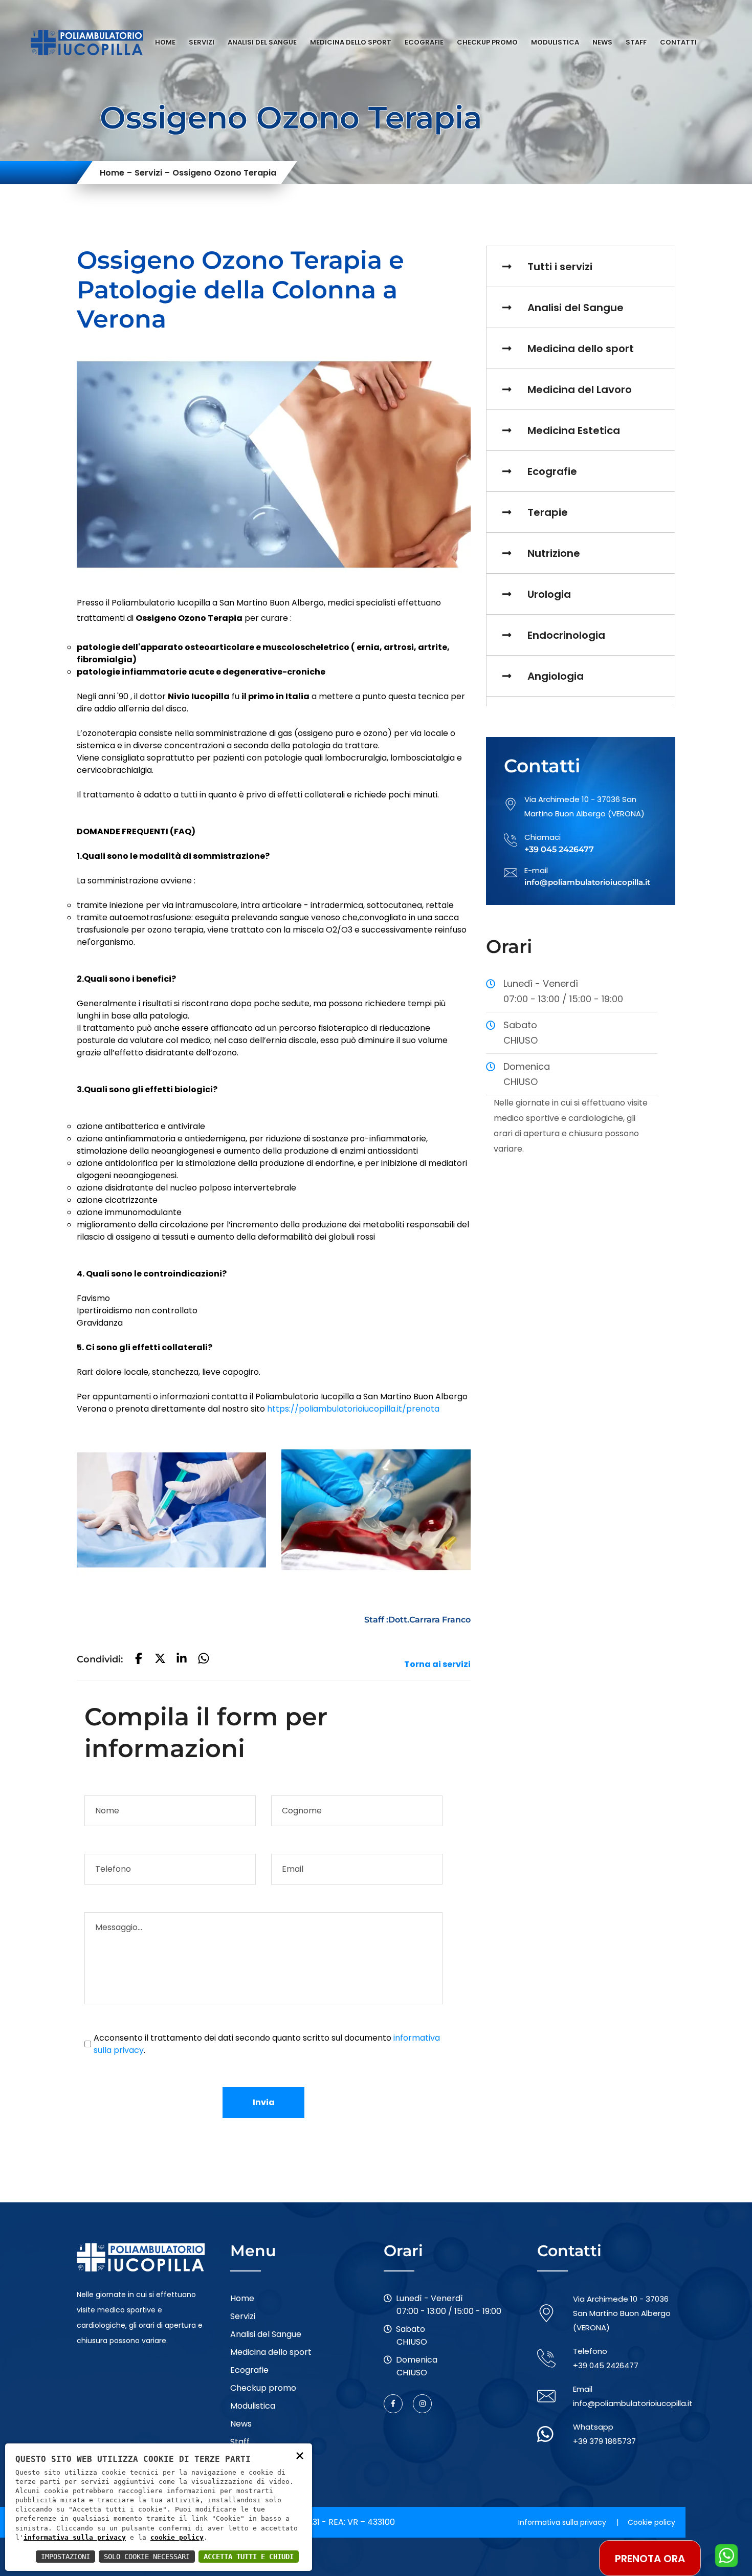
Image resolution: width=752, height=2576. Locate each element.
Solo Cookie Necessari (147, 2557)
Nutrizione (554, 553)
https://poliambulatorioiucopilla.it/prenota (353, 1409)
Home (165, 42)
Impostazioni (65, 2557)
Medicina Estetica (574, 430)
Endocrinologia (566, 635)
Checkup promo (487, 42)
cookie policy (177, 2537)
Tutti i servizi (560, 267)
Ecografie (424, 42)
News (602, 42)
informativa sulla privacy (75, 2537)
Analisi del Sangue (262, 42)
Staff (636, 42)
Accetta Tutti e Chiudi (249, 2557)
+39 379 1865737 (604, 2441)
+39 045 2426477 (606, 2365)
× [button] (300, 2455)
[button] (139, 1660)
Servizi (202, 42)
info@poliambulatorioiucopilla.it (633, 2403)
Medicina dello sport (351, 42)
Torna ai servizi (437, 1664)
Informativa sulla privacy (562, 2522)
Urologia (549, 594)
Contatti (678, 42)
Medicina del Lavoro (580, 389)
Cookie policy (651, 2522)
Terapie (548, 512)
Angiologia (556, 676)
